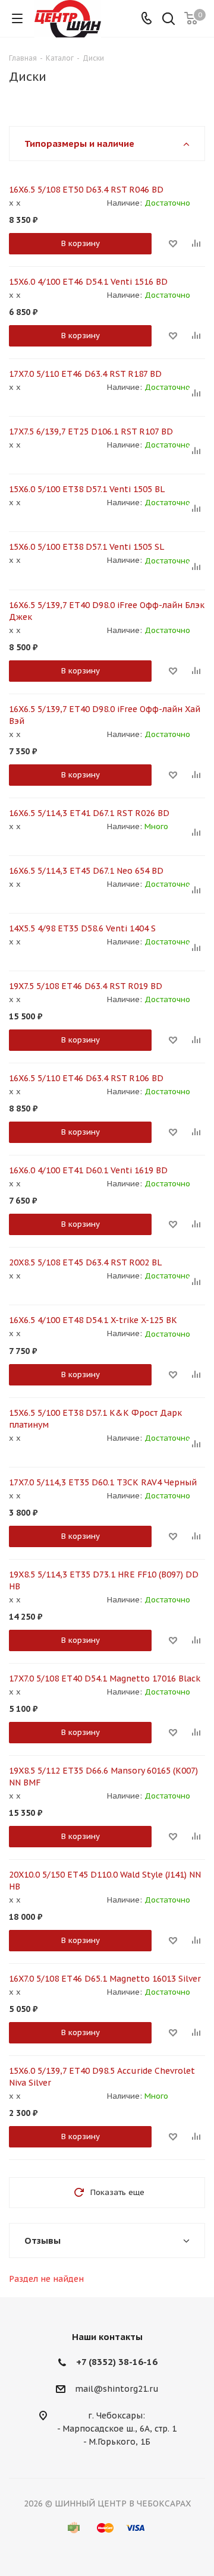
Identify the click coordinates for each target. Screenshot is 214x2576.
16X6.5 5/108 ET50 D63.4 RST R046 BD (86, 190)
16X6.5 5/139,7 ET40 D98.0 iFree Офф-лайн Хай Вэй (105, 715)
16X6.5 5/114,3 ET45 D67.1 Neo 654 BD (86, 871)
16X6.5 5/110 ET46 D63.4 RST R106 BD (86, 1078)
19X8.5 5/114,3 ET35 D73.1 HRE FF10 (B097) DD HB (104, 1580)
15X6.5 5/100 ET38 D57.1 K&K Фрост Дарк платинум (95, 1419)
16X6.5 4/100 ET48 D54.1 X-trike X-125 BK (93, 1320)
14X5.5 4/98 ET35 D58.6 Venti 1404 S (82, 928)
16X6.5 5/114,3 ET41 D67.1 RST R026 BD (89, 813)
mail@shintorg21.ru (117, 2389)
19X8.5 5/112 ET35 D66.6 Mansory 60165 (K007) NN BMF (103, 1777)
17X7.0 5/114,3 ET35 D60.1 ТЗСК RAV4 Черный (103, 1482)
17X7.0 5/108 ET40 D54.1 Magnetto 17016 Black (105, 1679)
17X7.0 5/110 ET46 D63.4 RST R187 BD (85, 374)
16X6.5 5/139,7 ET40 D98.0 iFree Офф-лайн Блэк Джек (107, 611)
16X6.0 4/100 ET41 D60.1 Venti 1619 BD (88, 1170)
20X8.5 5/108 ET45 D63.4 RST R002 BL (85, 1262)
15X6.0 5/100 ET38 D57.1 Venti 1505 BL (87, 489)
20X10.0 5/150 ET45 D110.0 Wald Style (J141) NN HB (105, 1881)
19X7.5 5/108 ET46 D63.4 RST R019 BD (86, 986)
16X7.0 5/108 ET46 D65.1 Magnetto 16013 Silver (105, 1979)
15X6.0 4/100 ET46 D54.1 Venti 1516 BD (88, 282)
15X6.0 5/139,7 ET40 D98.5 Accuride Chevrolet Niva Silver (102, 2077)
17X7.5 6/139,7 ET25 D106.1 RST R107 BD (91, 432)
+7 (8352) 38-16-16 (117, 2362)
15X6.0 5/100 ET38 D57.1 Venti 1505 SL (86, 547)
